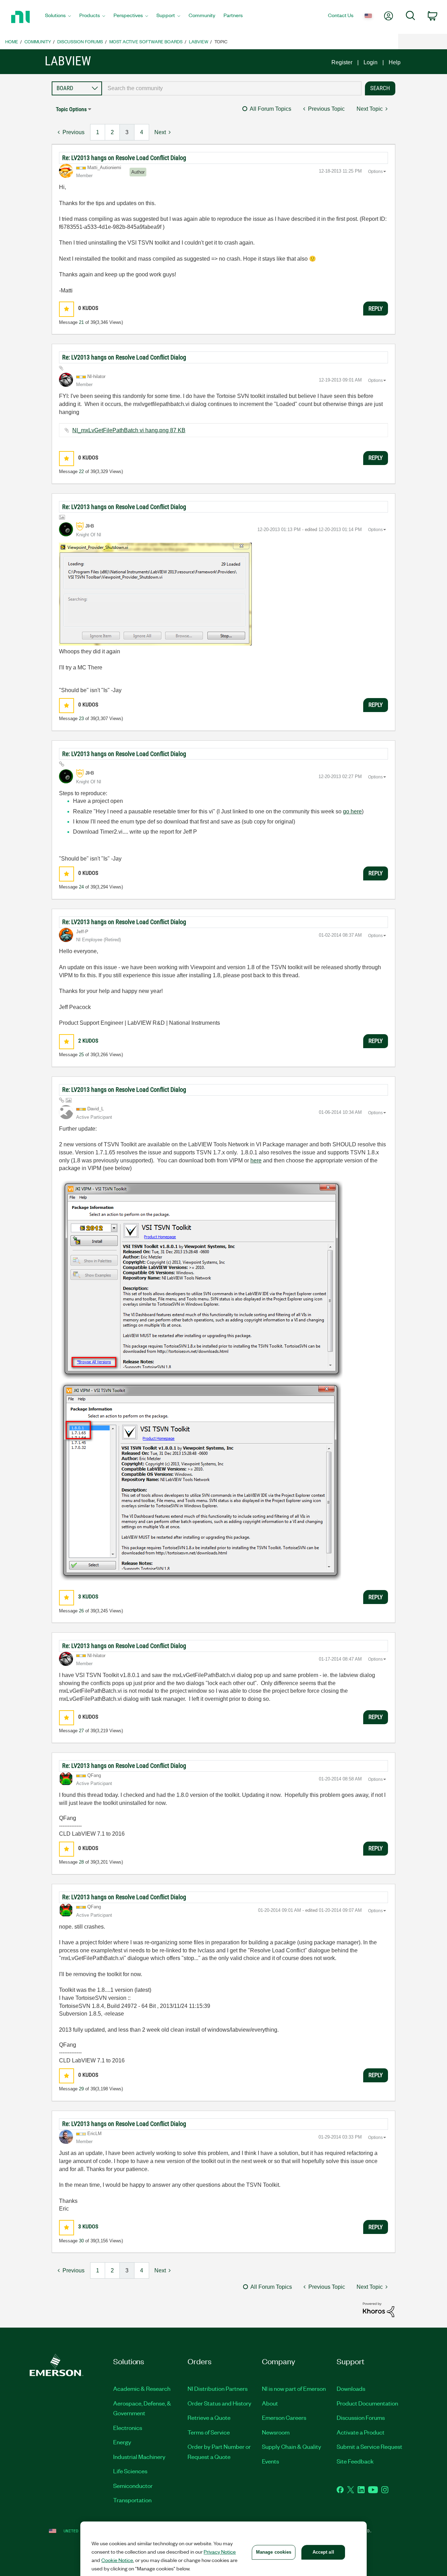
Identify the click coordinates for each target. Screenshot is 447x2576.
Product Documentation (367, 2403)
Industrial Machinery (139, 2457)
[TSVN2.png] (200, 1481)
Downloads (351, 2388)
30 (81, 2241)
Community (38, 41)
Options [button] (375, 172)
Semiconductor (133, 2486)
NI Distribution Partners (218, 2388)
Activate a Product (361, 2432)
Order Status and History (219, 2403)
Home (12, 41)
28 (81, 1862)
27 (81, 1731)
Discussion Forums (80, 41)
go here (352, 811)
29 (81, 2089)
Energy (122, 2442)
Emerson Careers (284, 2417)
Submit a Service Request (369, 2446)
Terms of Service (209, 2432)
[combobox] (232, 88)
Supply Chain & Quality (292, 2446)
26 (81, 1611)
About (270, 2403)
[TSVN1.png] (201, 1280)
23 (81, 719)
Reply (376, 309)
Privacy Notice (220, 2552)
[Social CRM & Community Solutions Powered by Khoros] (379, 2309)
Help (395, 62)
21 (81, 322)
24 (81, 887)
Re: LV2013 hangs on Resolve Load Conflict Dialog (124, 158)
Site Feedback (355, 2461)
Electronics (128, 2428)
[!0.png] (155, 594)
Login (371, 62)
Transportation (132, 2500)
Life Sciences (130, 2471)
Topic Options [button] (71, 109)
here (256, 1160)
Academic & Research (142, 2388)
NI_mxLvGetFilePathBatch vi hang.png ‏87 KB (129, 430)
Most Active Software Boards (146, 41)
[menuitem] (58, 17)
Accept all (323, 2552)
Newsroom (276, 2432)
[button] (67, 309)
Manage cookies (274, 2552)
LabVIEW (199, 41)
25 (81, 1055)
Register (342, 62)
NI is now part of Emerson (294, 2388)
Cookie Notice (117, 2560)
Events (270, 2461)
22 (81, 471)
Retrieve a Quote (209, 2417)
